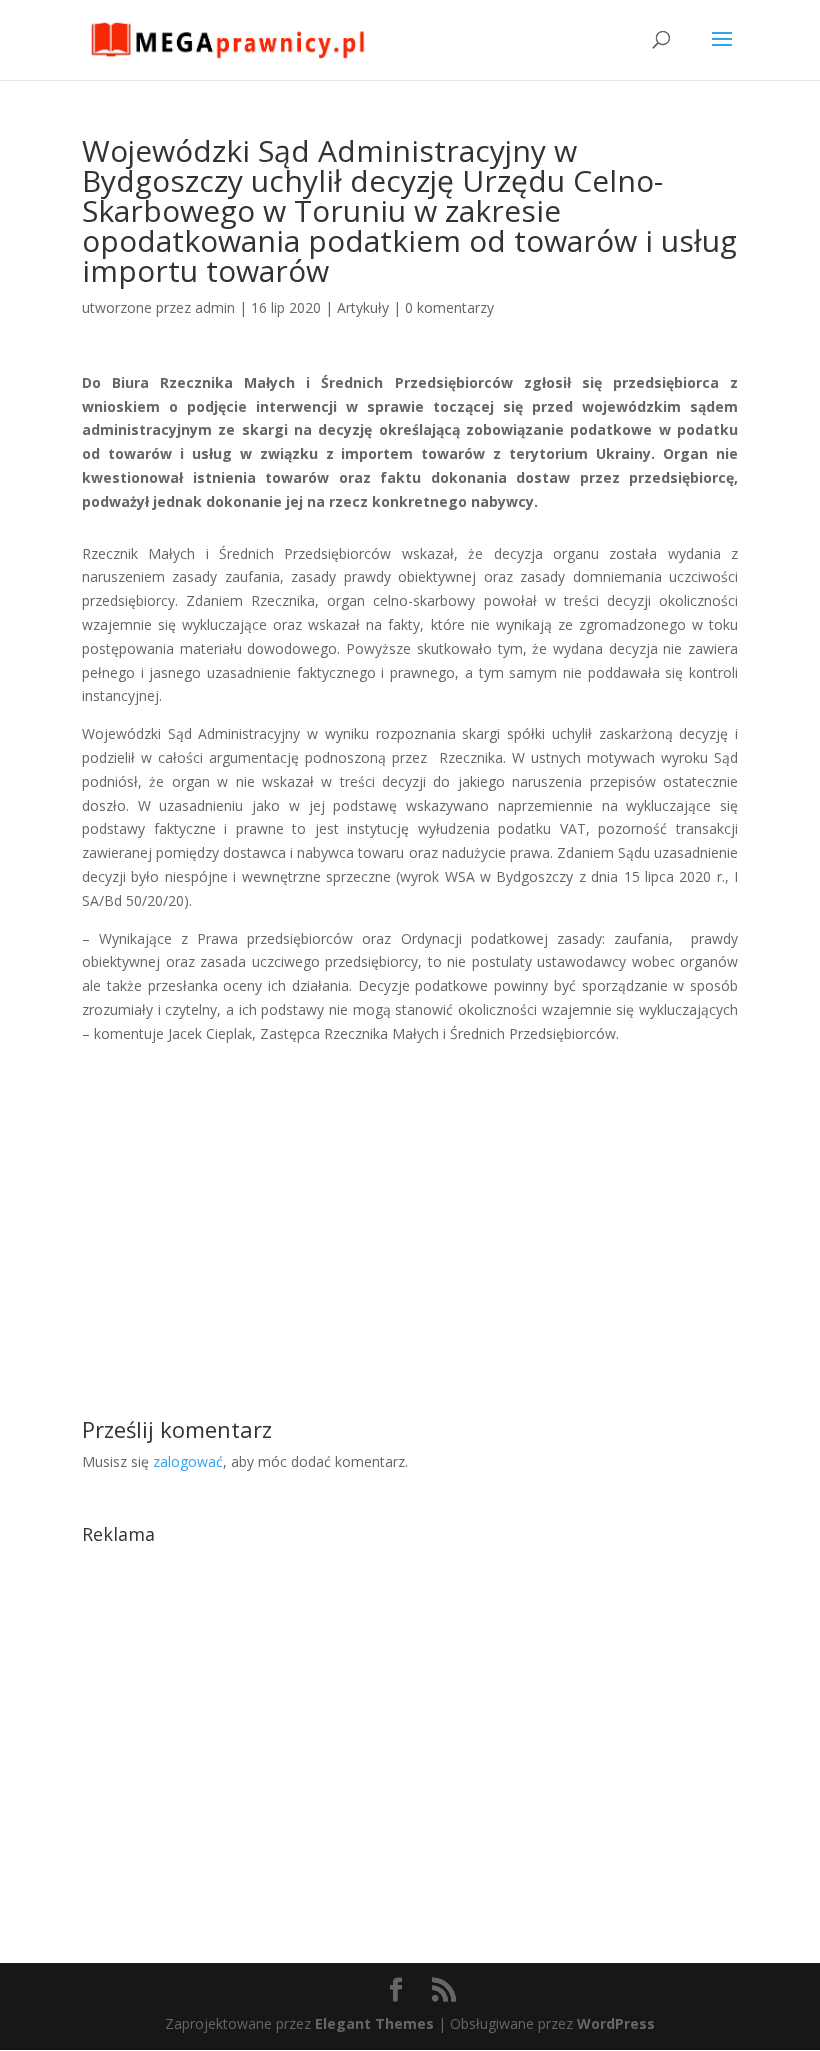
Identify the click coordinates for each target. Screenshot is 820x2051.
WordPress (616, 2023)
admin (215, 307)
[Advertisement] (410, 1186)
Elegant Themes (374, 2023)
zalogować (188, 1461)
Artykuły (363, 307)
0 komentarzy (449, 307)
